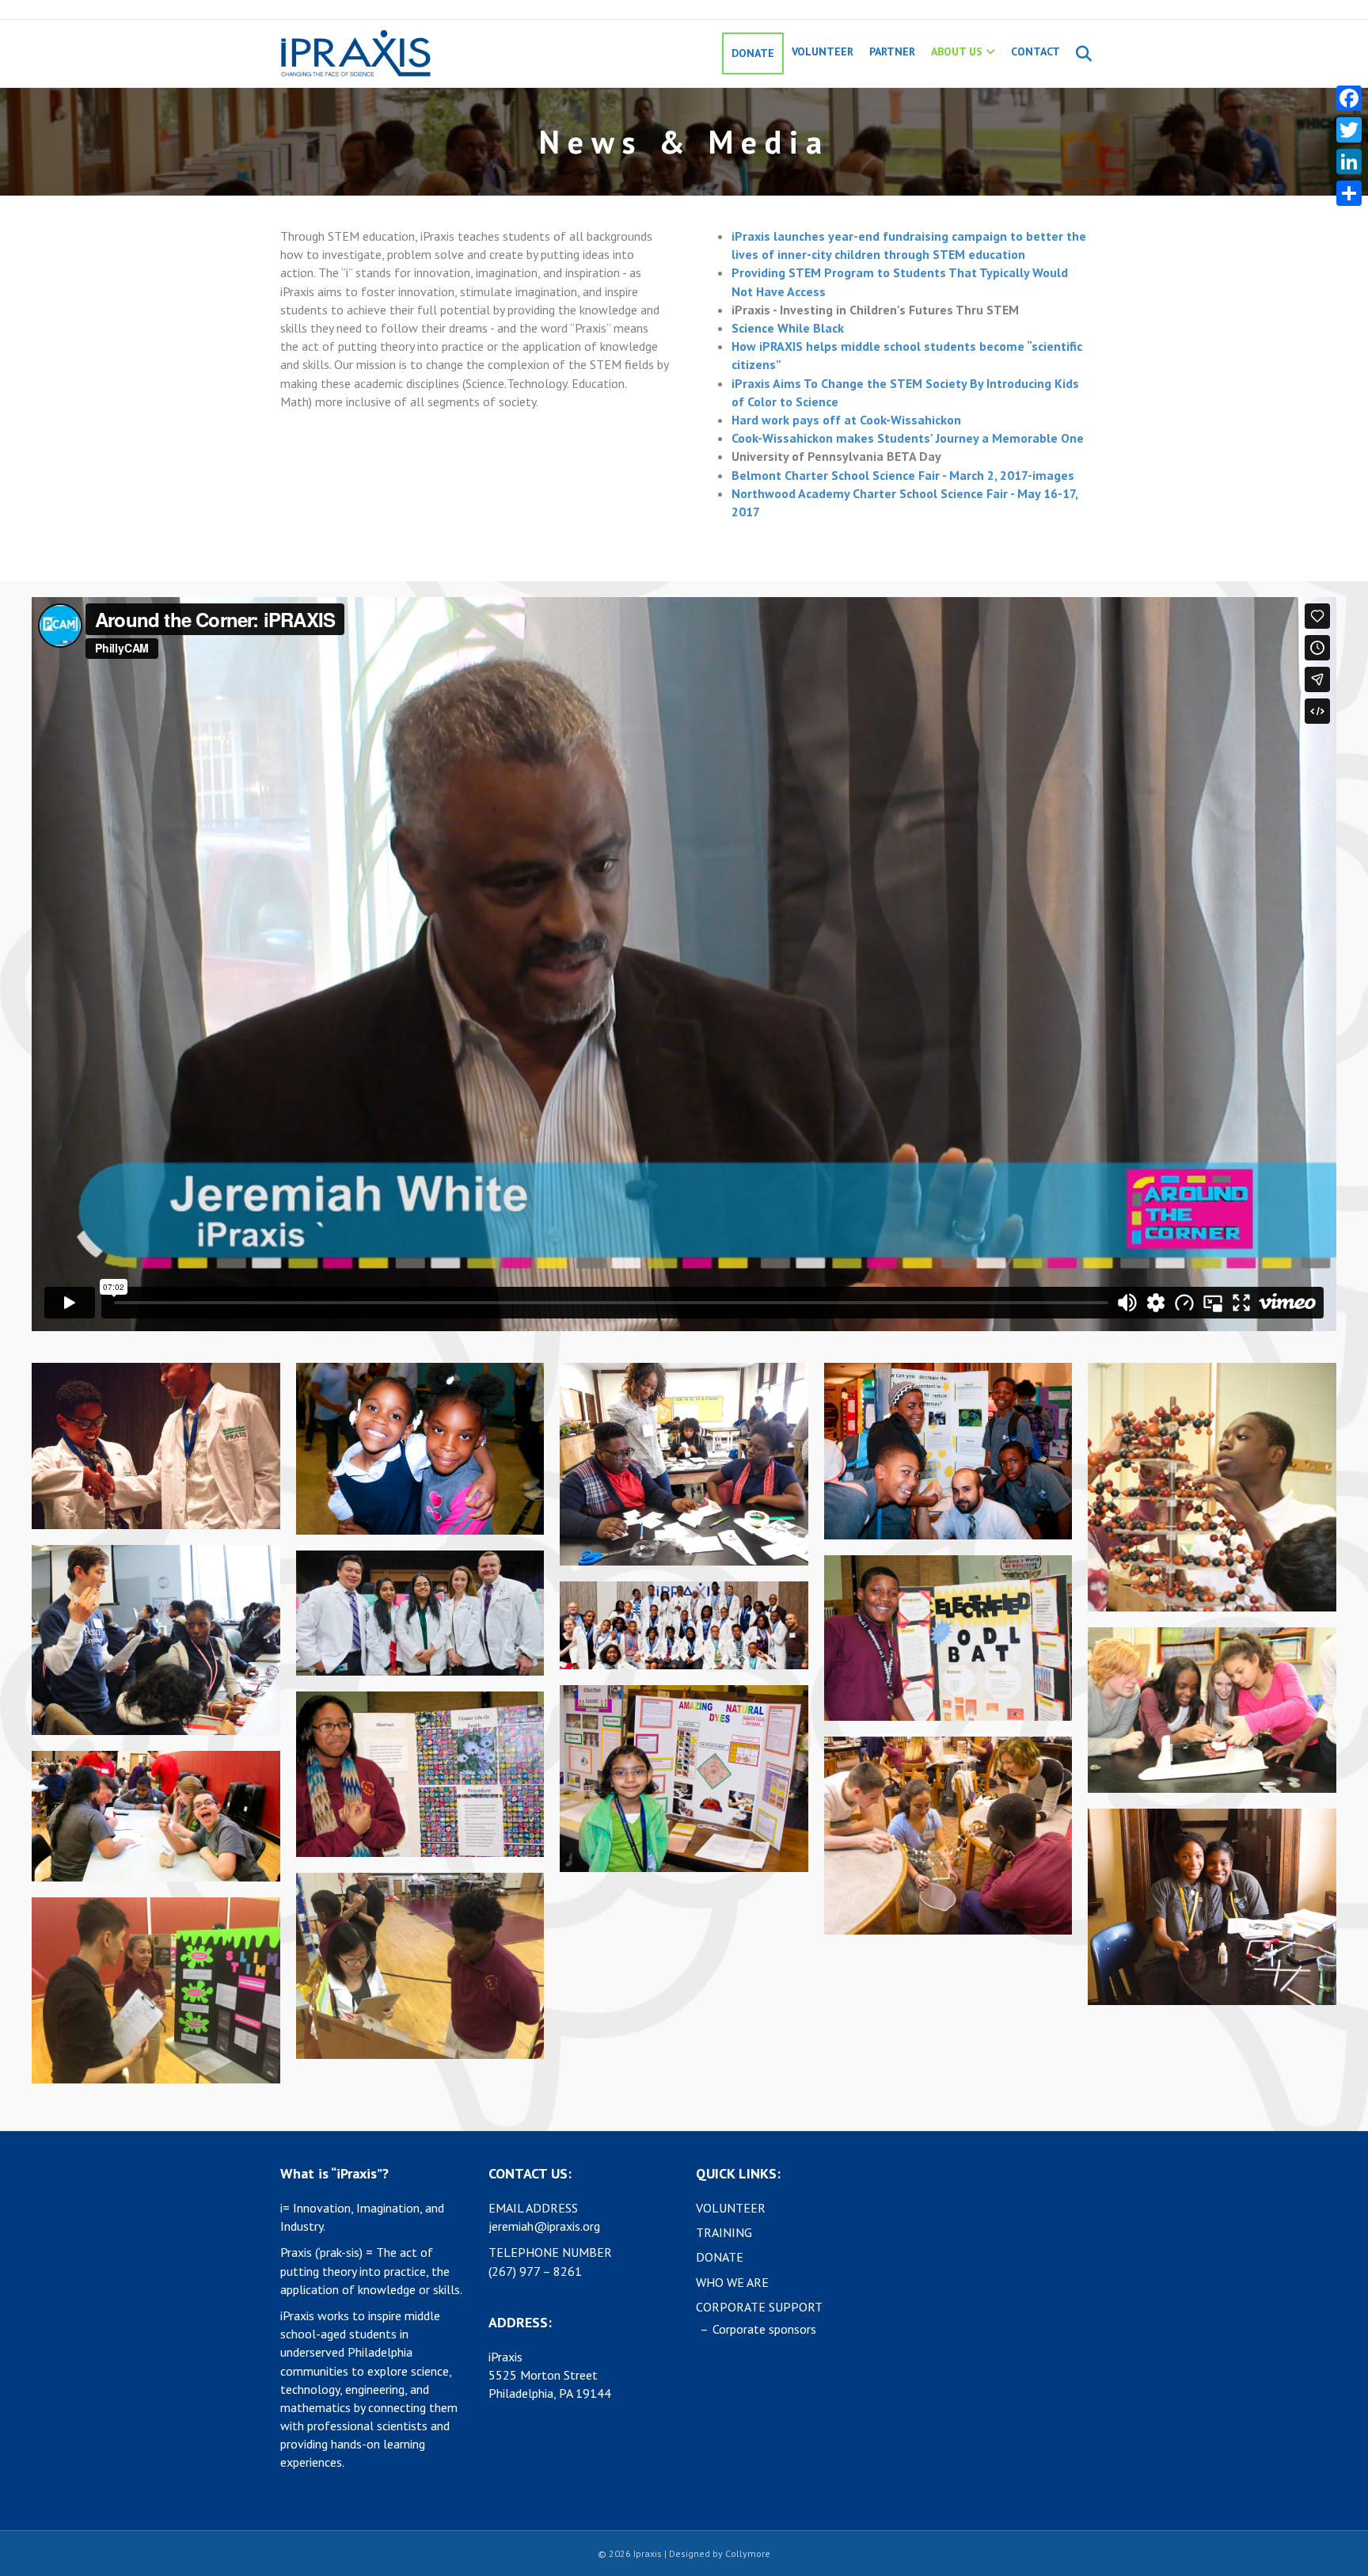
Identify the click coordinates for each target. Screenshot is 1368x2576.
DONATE (753, 53)
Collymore (748, 2553)
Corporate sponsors (764, 2329)
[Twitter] (1349, 130)
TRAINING (724, 2232)
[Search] (1078, 54)
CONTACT (1035, 51)
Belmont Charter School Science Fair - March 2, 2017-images (903, 475)
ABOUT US (957, 51)
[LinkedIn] (1349, 162)
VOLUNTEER (823, 51)
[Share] (1349, 193)
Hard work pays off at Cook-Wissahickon (846, 420)
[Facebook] (1349, 98)
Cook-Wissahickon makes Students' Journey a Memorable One (908, 438)
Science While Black (788, 328)
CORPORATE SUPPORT (759, 2307)
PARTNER (892, 51)
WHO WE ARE (732, 2282)
